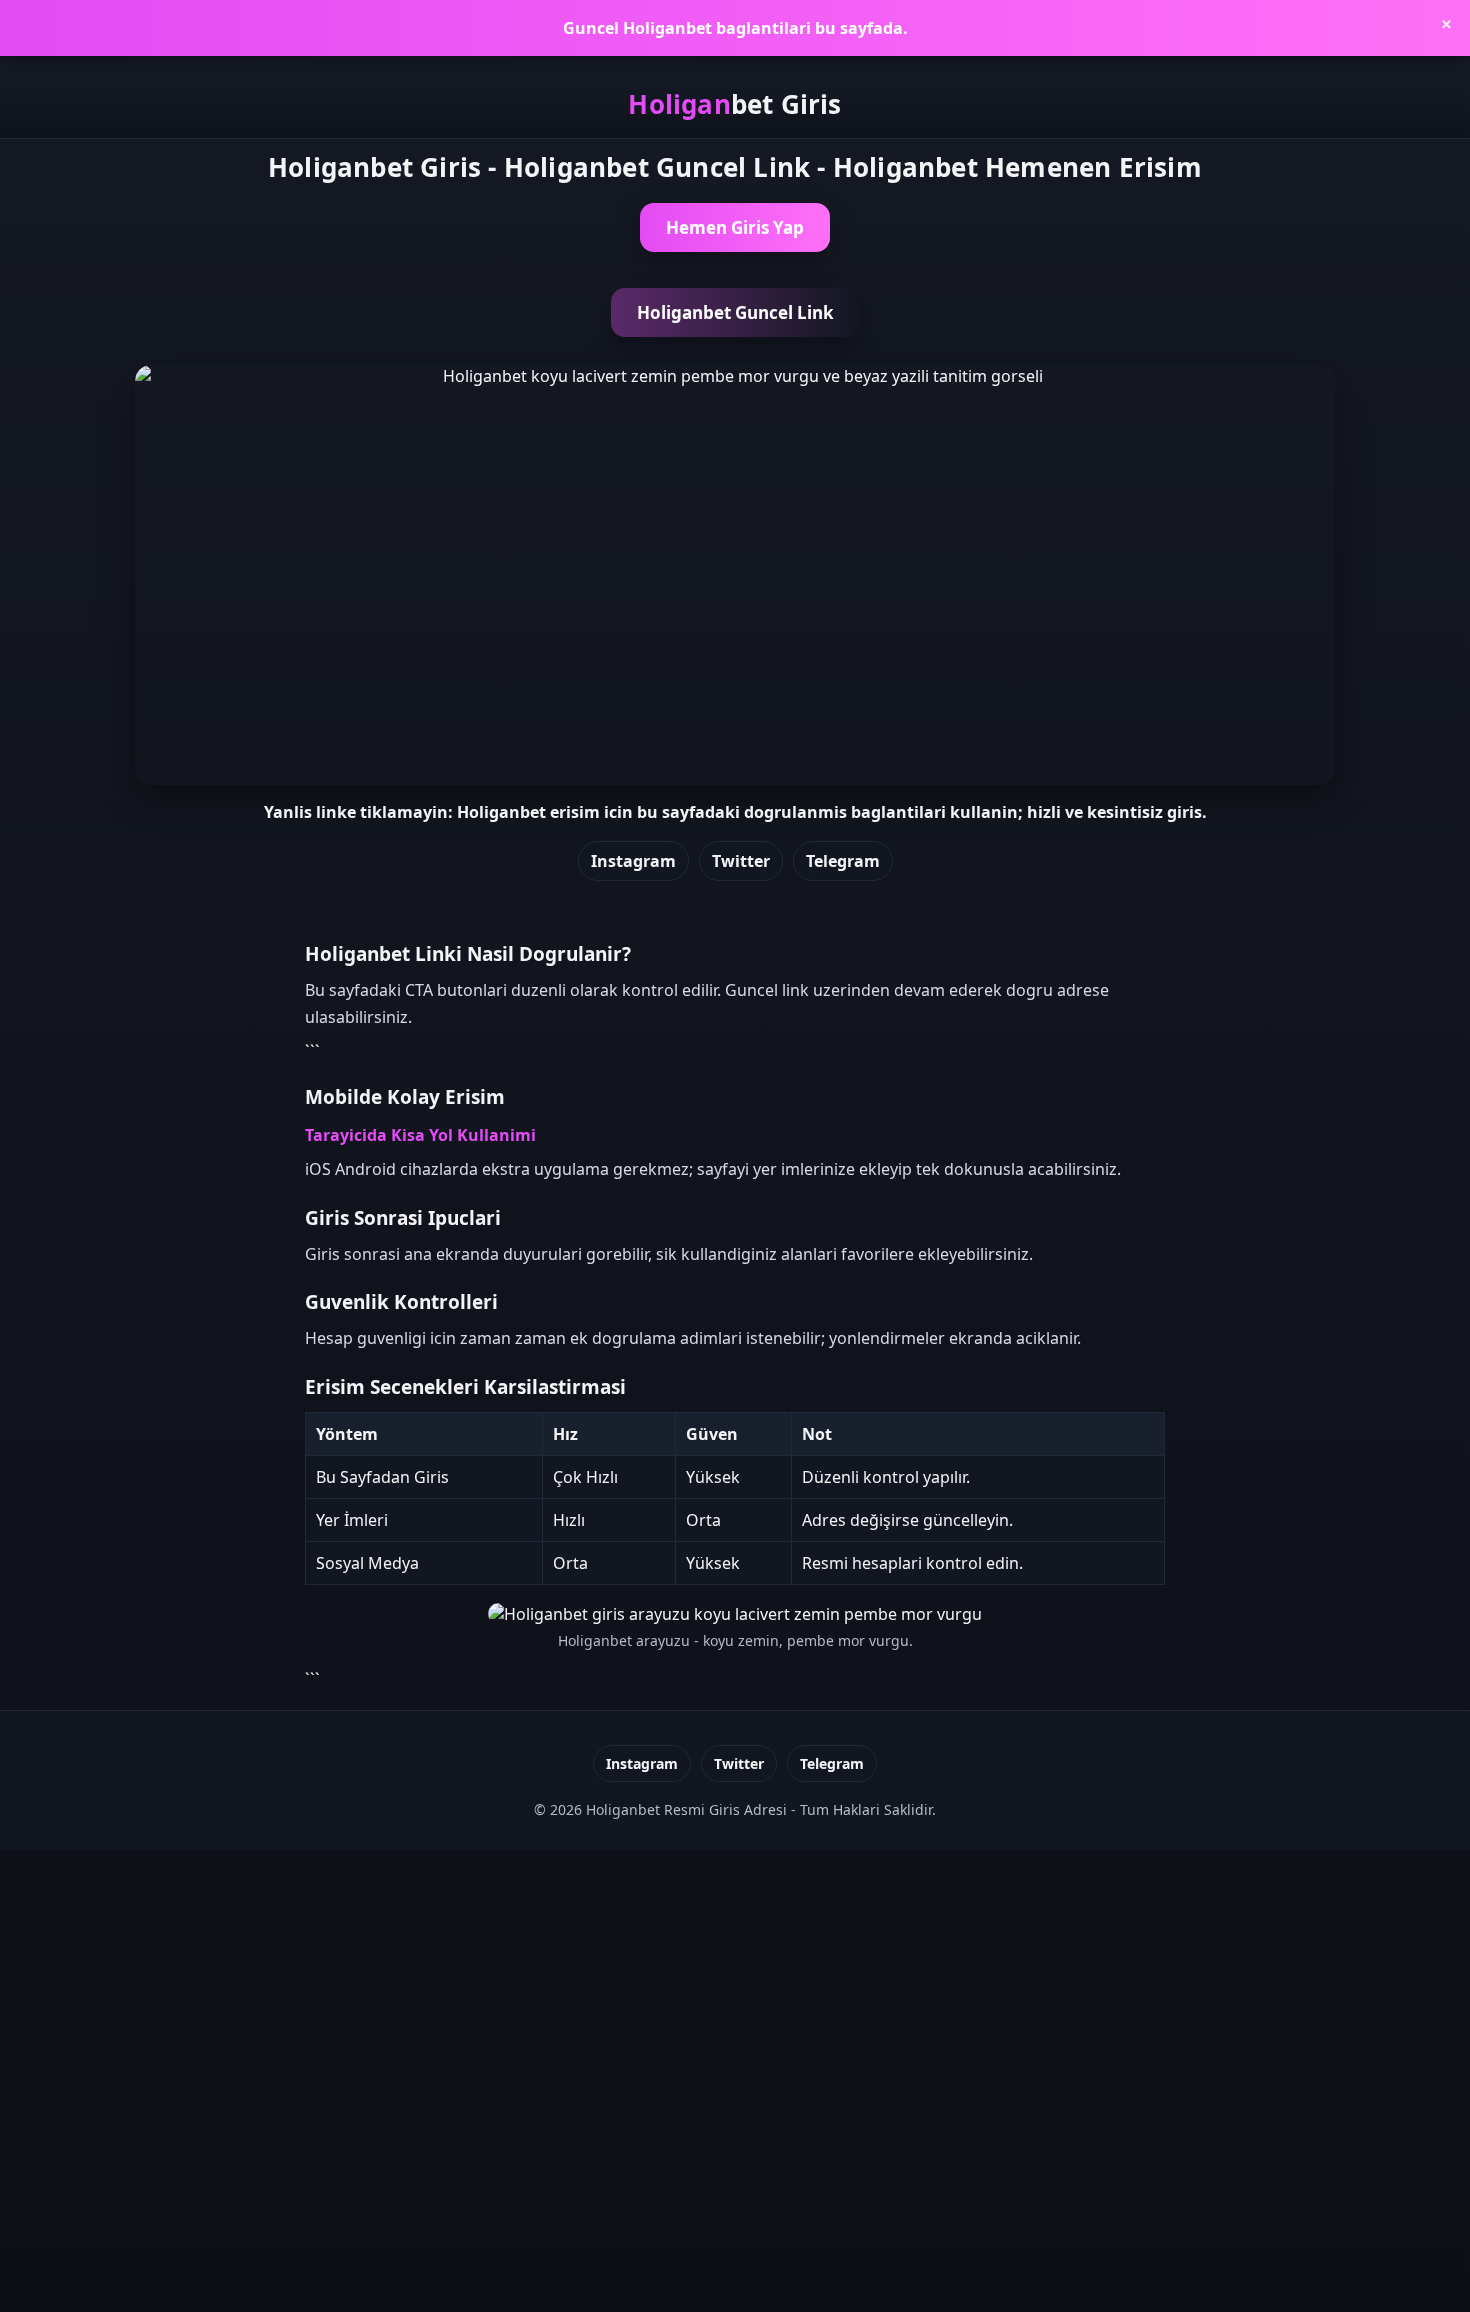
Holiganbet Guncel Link (735, 312)
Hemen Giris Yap (735, 227)
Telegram (843, 861)
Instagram (633, 861)
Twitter (741, 861)
